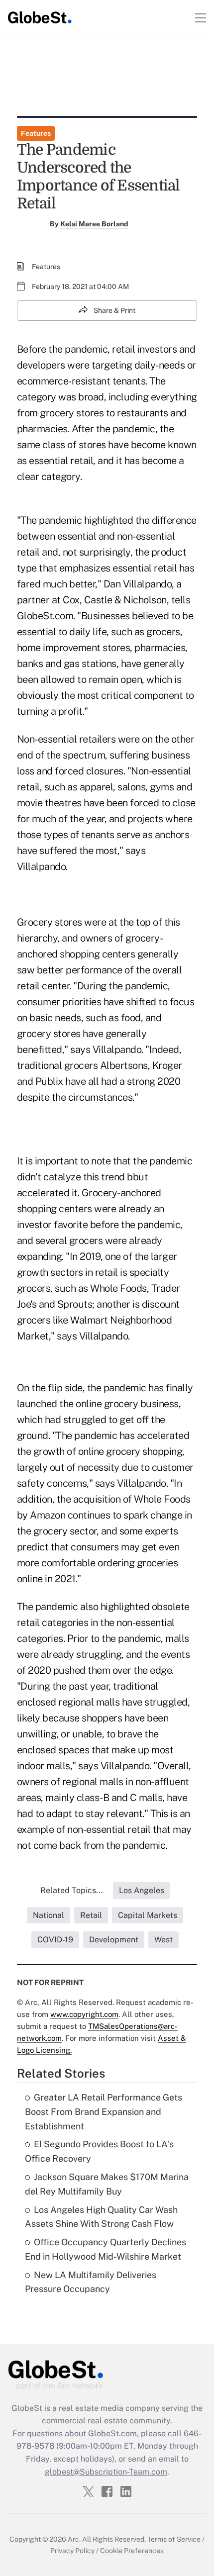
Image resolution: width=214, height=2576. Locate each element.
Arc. (74, 2539)
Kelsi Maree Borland (94, 224)
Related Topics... (72, 1890)
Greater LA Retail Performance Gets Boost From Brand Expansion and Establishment (104, 2112)
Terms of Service (174, 2539)
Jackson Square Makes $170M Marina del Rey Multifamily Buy (107, 2184)
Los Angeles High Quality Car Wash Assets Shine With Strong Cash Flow (101, 2217)
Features (36, 133)
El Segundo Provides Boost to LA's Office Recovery (99, 2151)
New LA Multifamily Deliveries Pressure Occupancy (91, 2282)
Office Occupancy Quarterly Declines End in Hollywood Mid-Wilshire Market (106, 2249)
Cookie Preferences (132, 2551)
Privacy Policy (72, 2551)
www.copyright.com (84, 2014)
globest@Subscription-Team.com (106, 2472)
